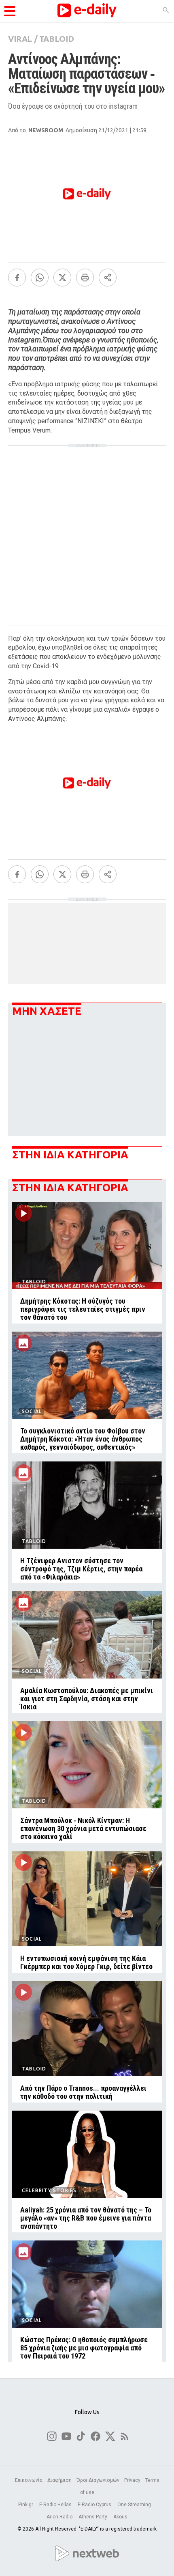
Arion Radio (60, 2517)
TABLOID (57, 39)
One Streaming (135, 2505)
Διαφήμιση (59, 2480)
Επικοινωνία (29, 2480)
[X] (62, 278)
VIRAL (20, 39)
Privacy (132, 2480)
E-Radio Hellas (56, 2505)
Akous (120, 2517)
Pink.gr (26, 2505)
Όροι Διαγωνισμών (98, 2480)
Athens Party (93, 2517)
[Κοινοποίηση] (108, 278)
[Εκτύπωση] (85, 278)
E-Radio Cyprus (95, 2505)
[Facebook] (17, 278)
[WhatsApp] (40, 278)
